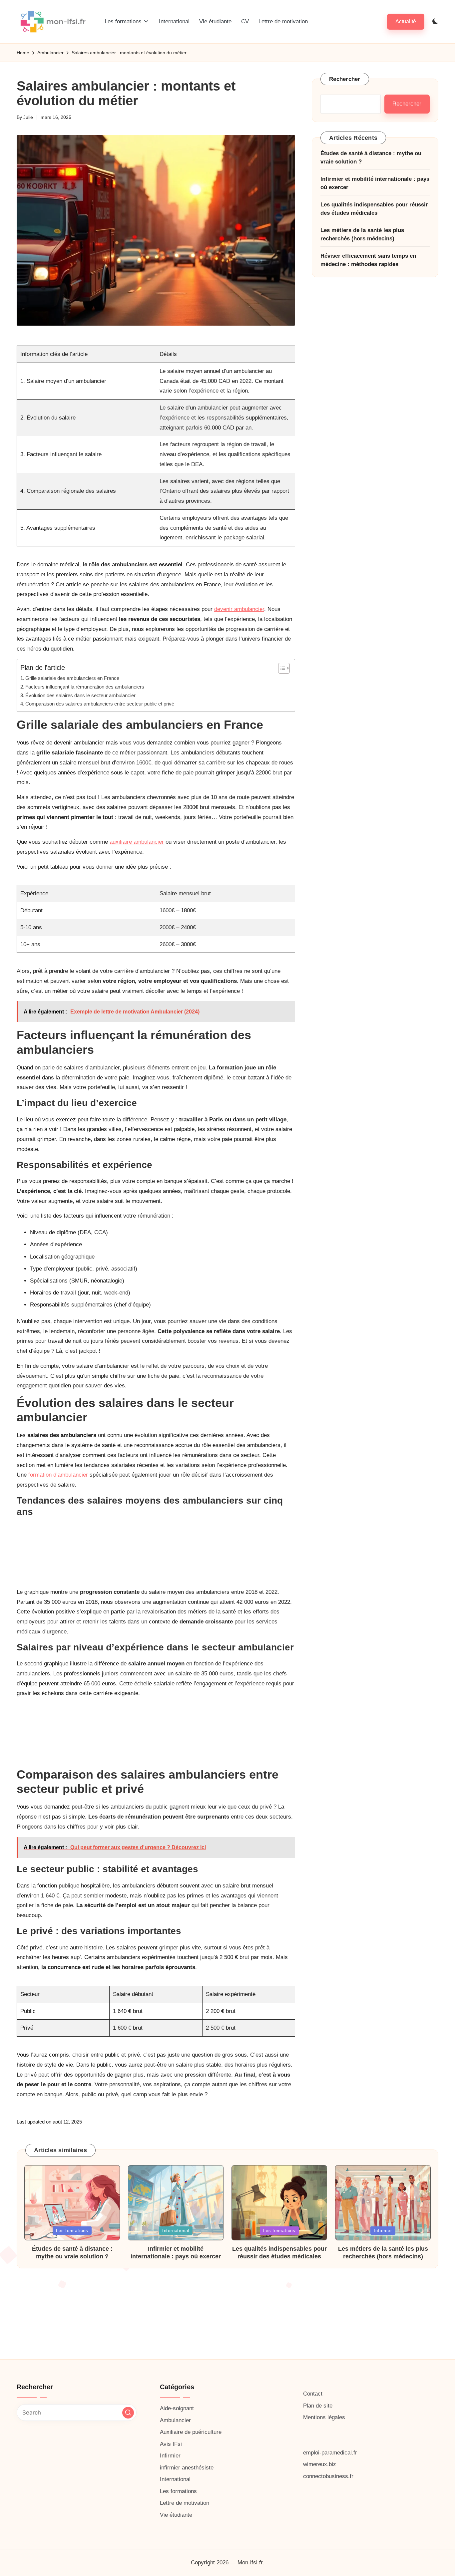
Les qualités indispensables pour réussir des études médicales (374, 209)
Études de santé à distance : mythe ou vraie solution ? (371, 158)
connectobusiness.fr (328, 2476)
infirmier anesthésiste (187, 2468)
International (176, 2231)
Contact (313, 2394)
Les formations (72, 2231)
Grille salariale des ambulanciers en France (72, 678)
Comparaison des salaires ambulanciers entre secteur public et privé (100, 704)
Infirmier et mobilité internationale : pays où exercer (375, 184)
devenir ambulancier (239, 609)
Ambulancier (175, 2420)
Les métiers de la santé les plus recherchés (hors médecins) (362, 235)
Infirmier (383, 2231)
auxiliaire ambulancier (137, 842)
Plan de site (318, 2406)
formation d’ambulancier (58, 1475)
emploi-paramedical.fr (330, 2453)
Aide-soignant (177, 2408)
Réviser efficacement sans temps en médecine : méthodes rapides (368, 261)
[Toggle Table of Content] (281, 668)
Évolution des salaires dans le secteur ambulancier (80, 695)
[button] (406, 21)
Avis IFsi (171, 2444)
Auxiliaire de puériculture (191, 2432)
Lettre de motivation (185, 2503)
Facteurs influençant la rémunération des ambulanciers (85, 687)
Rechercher (345, 79)
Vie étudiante (176, 2515)
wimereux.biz (320, 2464)
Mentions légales (324, 2417)
